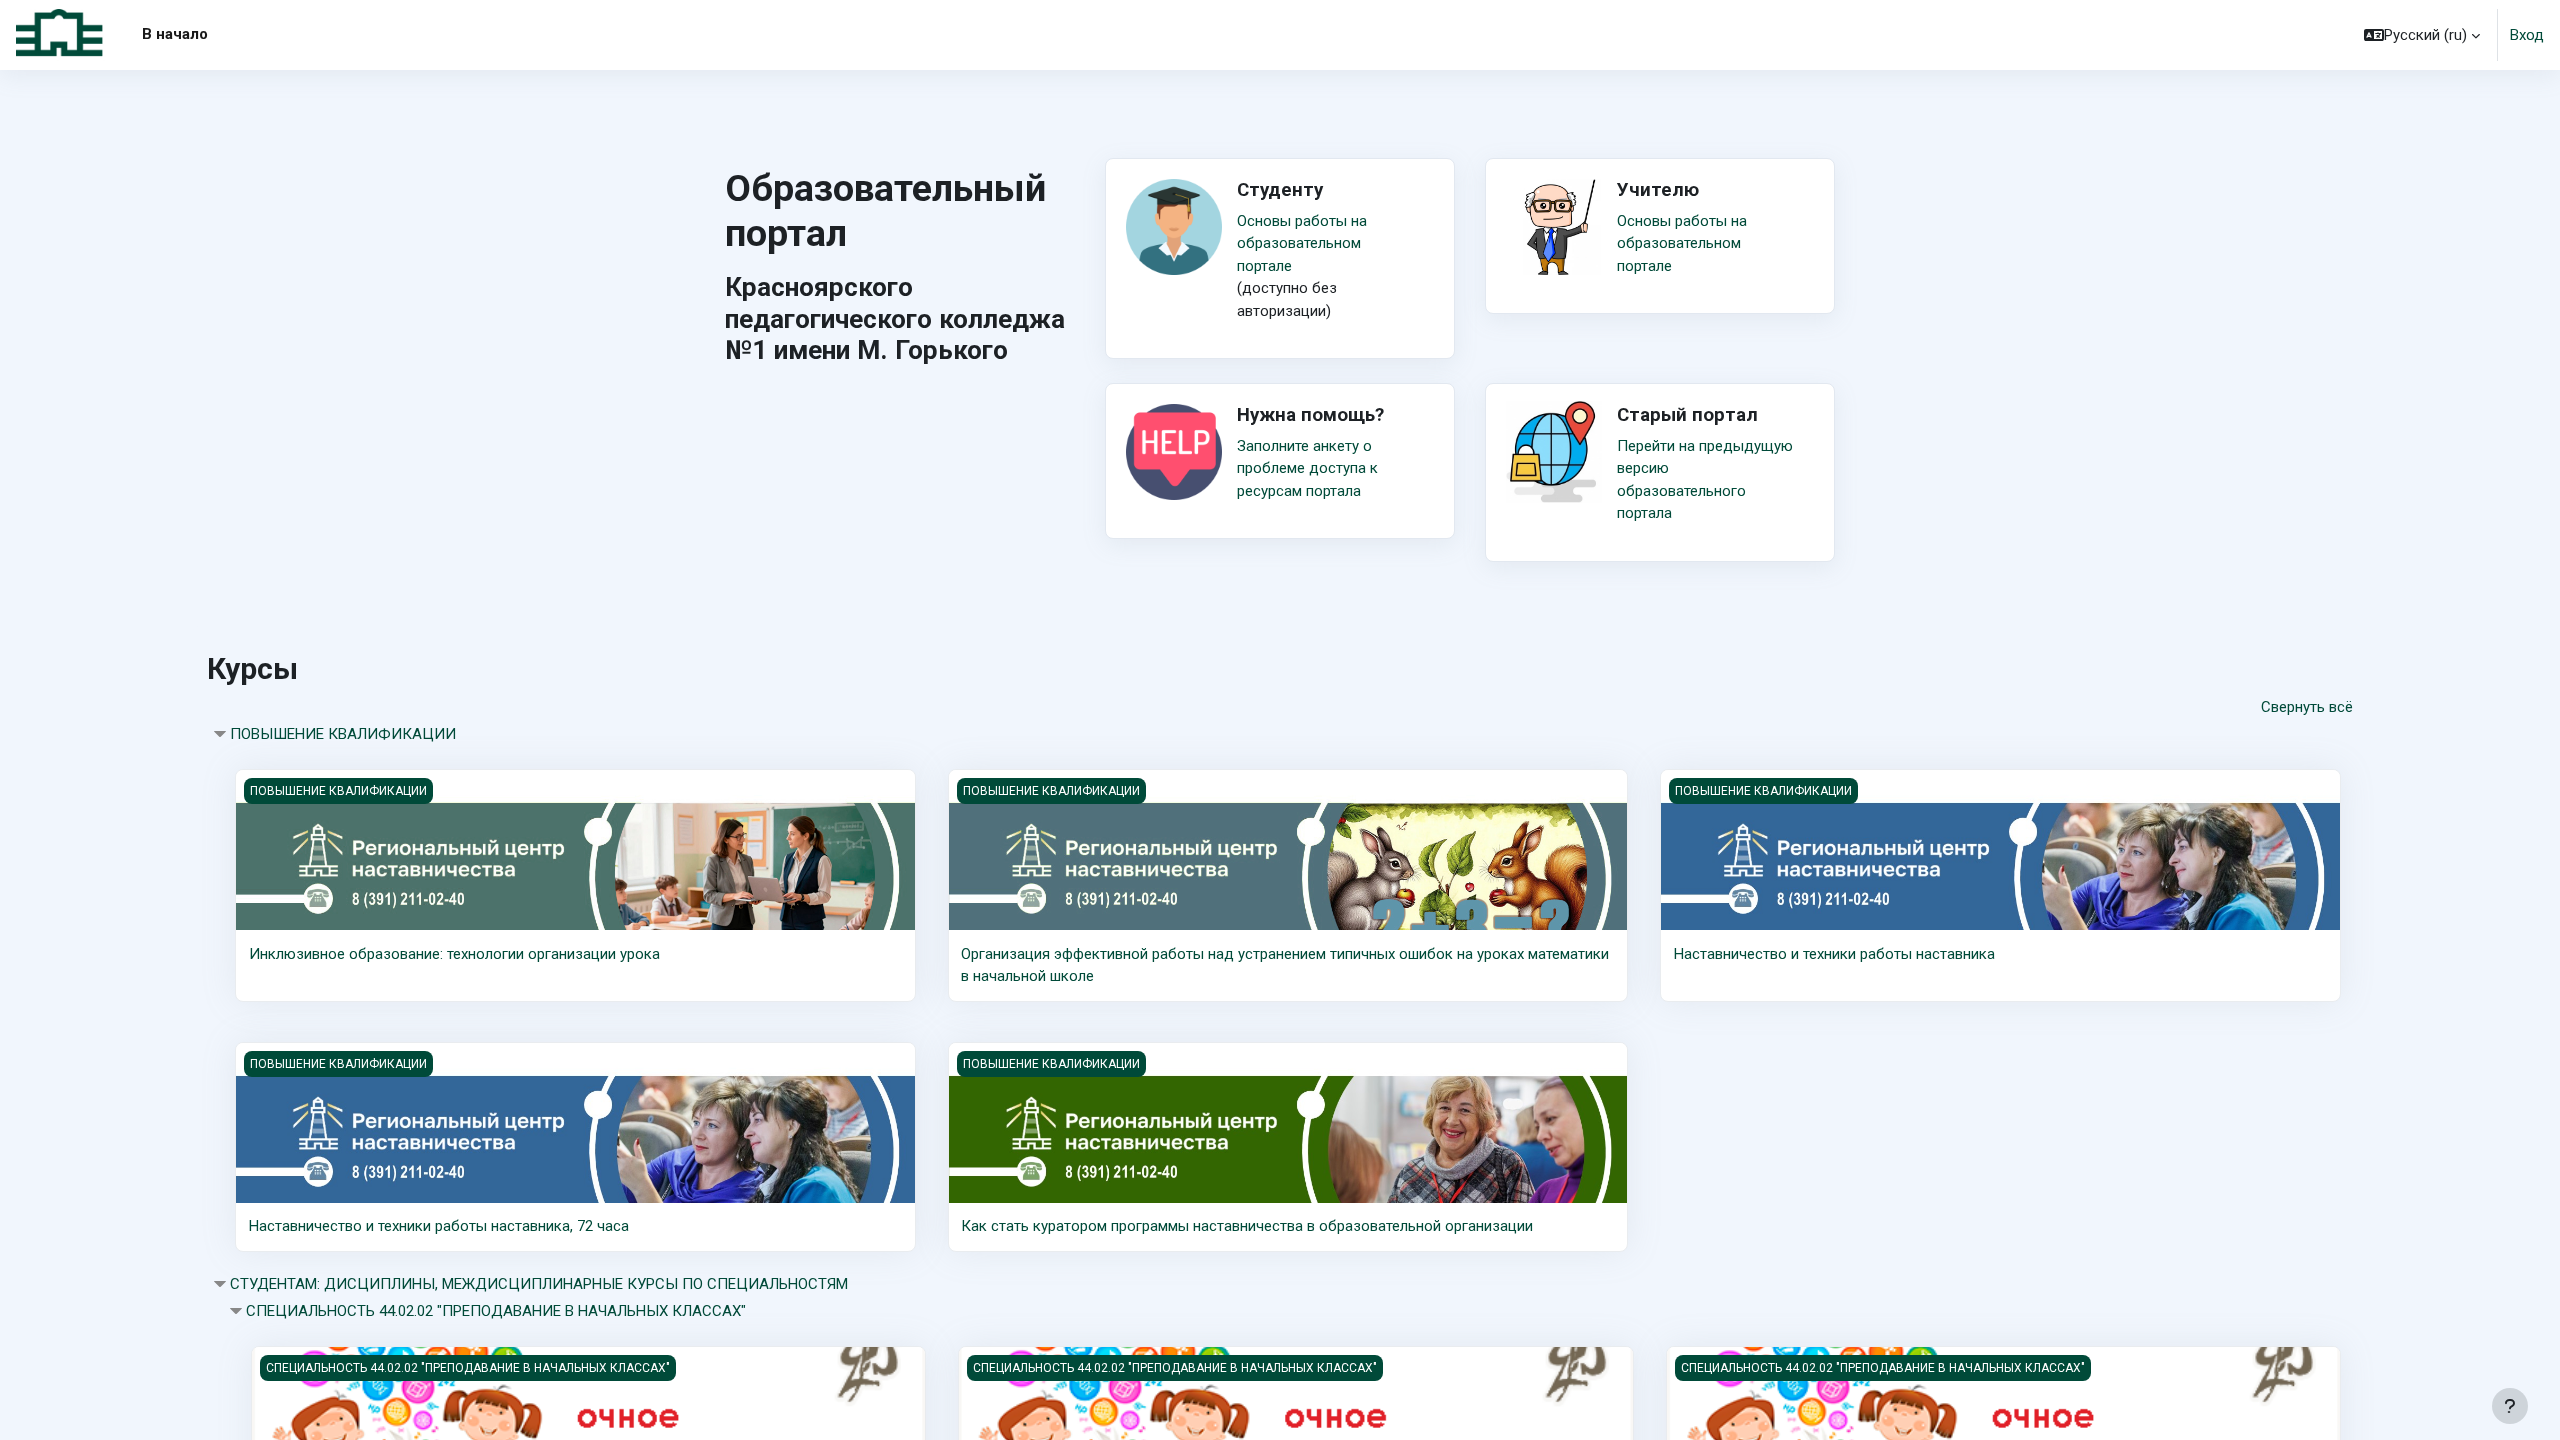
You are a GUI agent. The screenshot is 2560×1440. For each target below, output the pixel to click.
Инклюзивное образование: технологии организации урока (454, 954)
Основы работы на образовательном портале (1302, 243)
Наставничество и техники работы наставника (1834, 954)
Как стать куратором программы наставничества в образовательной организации (1247, 1226)
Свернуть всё (2307, 707)
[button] (2422, 35)
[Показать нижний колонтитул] (2510, 1406)
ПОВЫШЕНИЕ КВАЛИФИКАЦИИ (343, 734)
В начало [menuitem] (175, 34)
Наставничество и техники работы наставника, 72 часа (439, 1226)
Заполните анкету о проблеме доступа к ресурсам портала (1307, 468)
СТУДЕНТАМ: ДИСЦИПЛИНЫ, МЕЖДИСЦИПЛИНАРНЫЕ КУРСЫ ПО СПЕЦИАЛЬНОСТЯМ (539, 1284)
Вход (2527, 35)
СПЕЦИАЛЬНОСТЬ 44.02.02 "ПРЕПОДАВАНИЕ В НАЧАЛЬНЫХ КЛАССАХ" (496, 1311)
